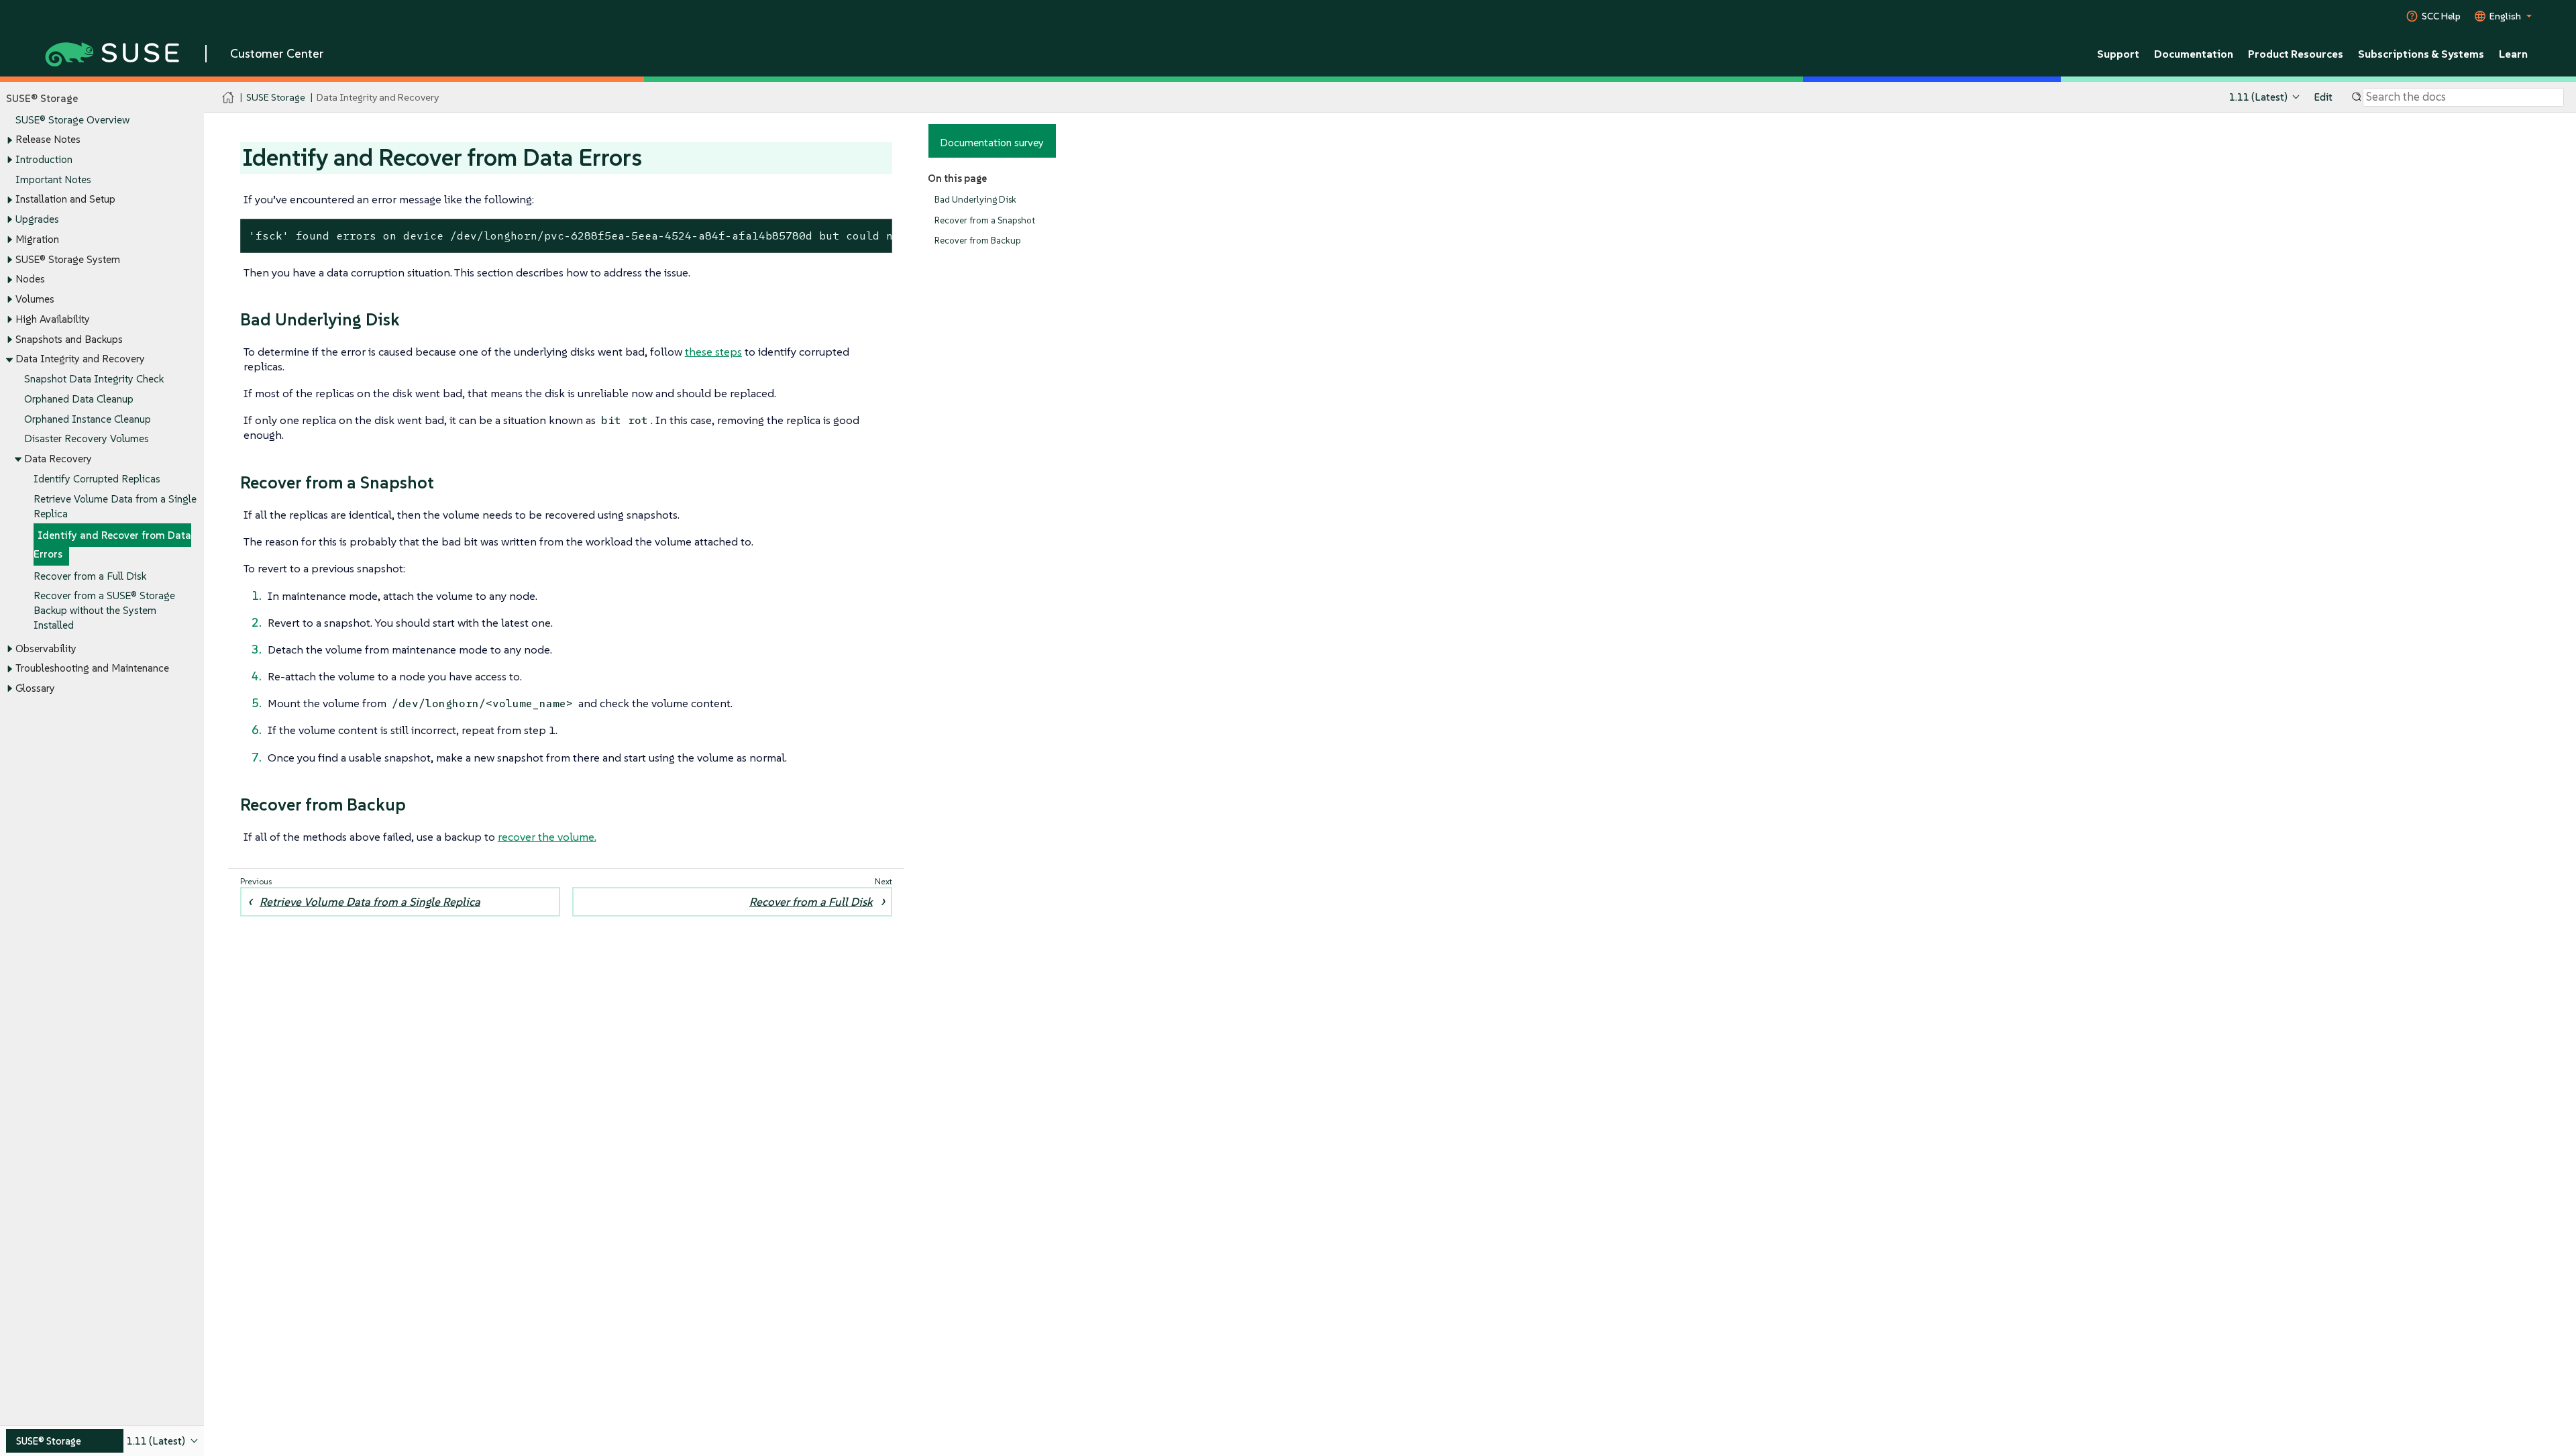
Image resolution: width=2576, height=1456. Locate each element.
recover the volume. (547, 837)
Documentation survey (992, 142)
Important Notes (53, 179)
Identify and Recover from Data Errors (112, 544)
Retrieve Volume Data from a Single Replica (370, 902)
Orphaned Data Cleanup (79, 399)
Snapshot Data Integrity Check (94, 379)
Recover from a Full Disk (90, 576)
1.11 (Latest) (2258, 97)
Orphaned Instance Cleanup (88, 419)
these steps (713, 352)
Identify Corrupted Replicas (97, 479)
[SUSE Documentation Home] (228, 98)
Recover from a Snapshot (985, 220)
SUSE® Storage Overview (72, 120)
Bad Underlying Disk (975, 200)
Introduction (44, 159)
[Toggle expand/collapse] (9, 140)
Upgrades (37, 219)
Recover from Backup (978, 241)
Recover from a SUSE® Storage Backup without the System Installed (104, 610)
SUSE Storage (276, 97)
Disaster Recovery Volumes (87, 438)
